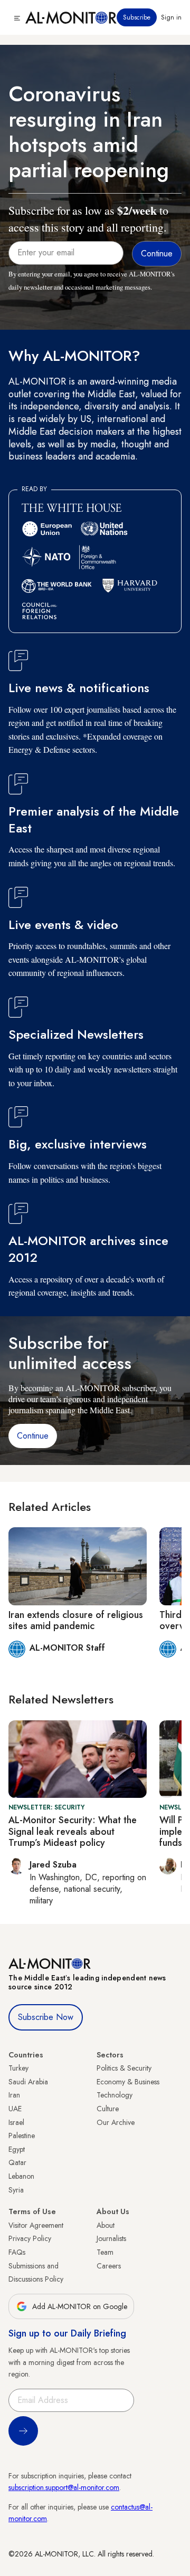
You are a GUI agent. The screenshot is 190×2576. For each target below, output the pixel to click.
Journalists (111, 2238)
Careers (109, 2266)
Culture (108, 2109)
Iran (14, 2095)
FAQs (17, 2252)
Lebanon (21, 2176)
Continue (33, 1436)
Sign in (171, 17)
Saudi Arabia (28, 2082)
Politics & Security (124, 2068)
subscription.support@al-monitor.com (64, 2487)
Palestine (22, 2136)
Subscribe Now (46, 2017)
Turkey (18, 2068)
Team (105, 2252)
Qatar (17, 2162)
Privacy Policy (30, 2238)
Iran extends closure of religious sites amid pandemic (76, 1621)
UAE (15, 2109)
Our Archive (116, 2122)
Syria (16, 2190)
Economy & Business (128, 2082)
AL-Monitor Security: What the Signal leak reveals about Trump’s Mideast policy (73, 1831)
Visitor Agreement (36, 2225)
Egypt (17, 2149)
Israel (16, 2122)
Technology (115, 2095)
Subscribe (137, 17)
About (106, 2225)
